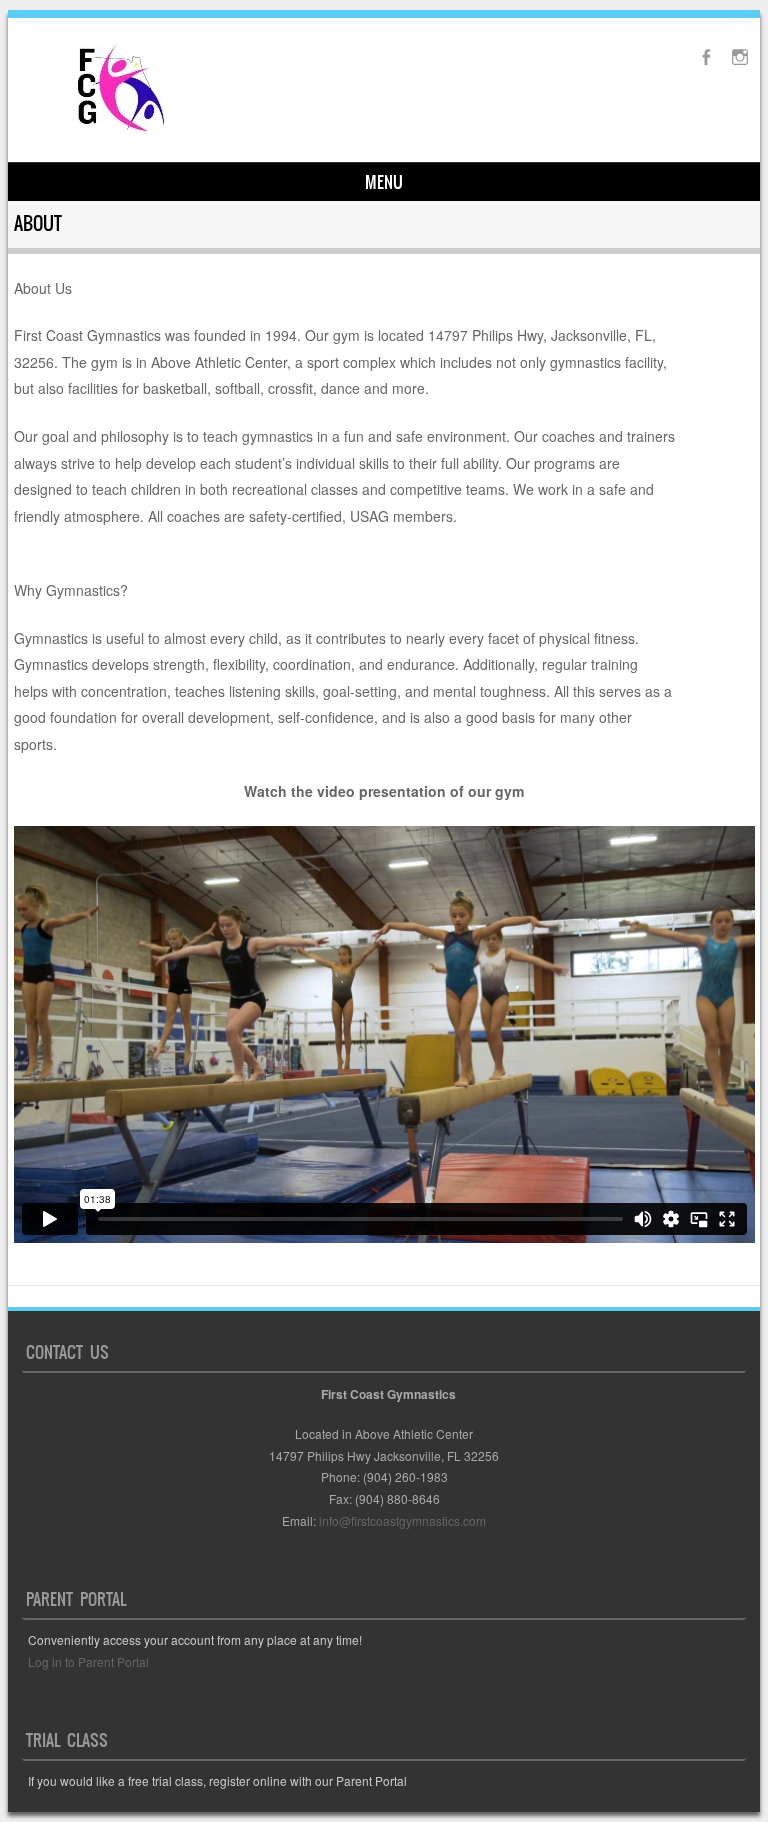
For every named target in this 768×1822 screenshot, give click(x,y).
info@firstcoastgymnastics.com (402, 1520)
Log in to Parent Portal (88, 1661)
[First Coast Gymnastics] (121, 132)
